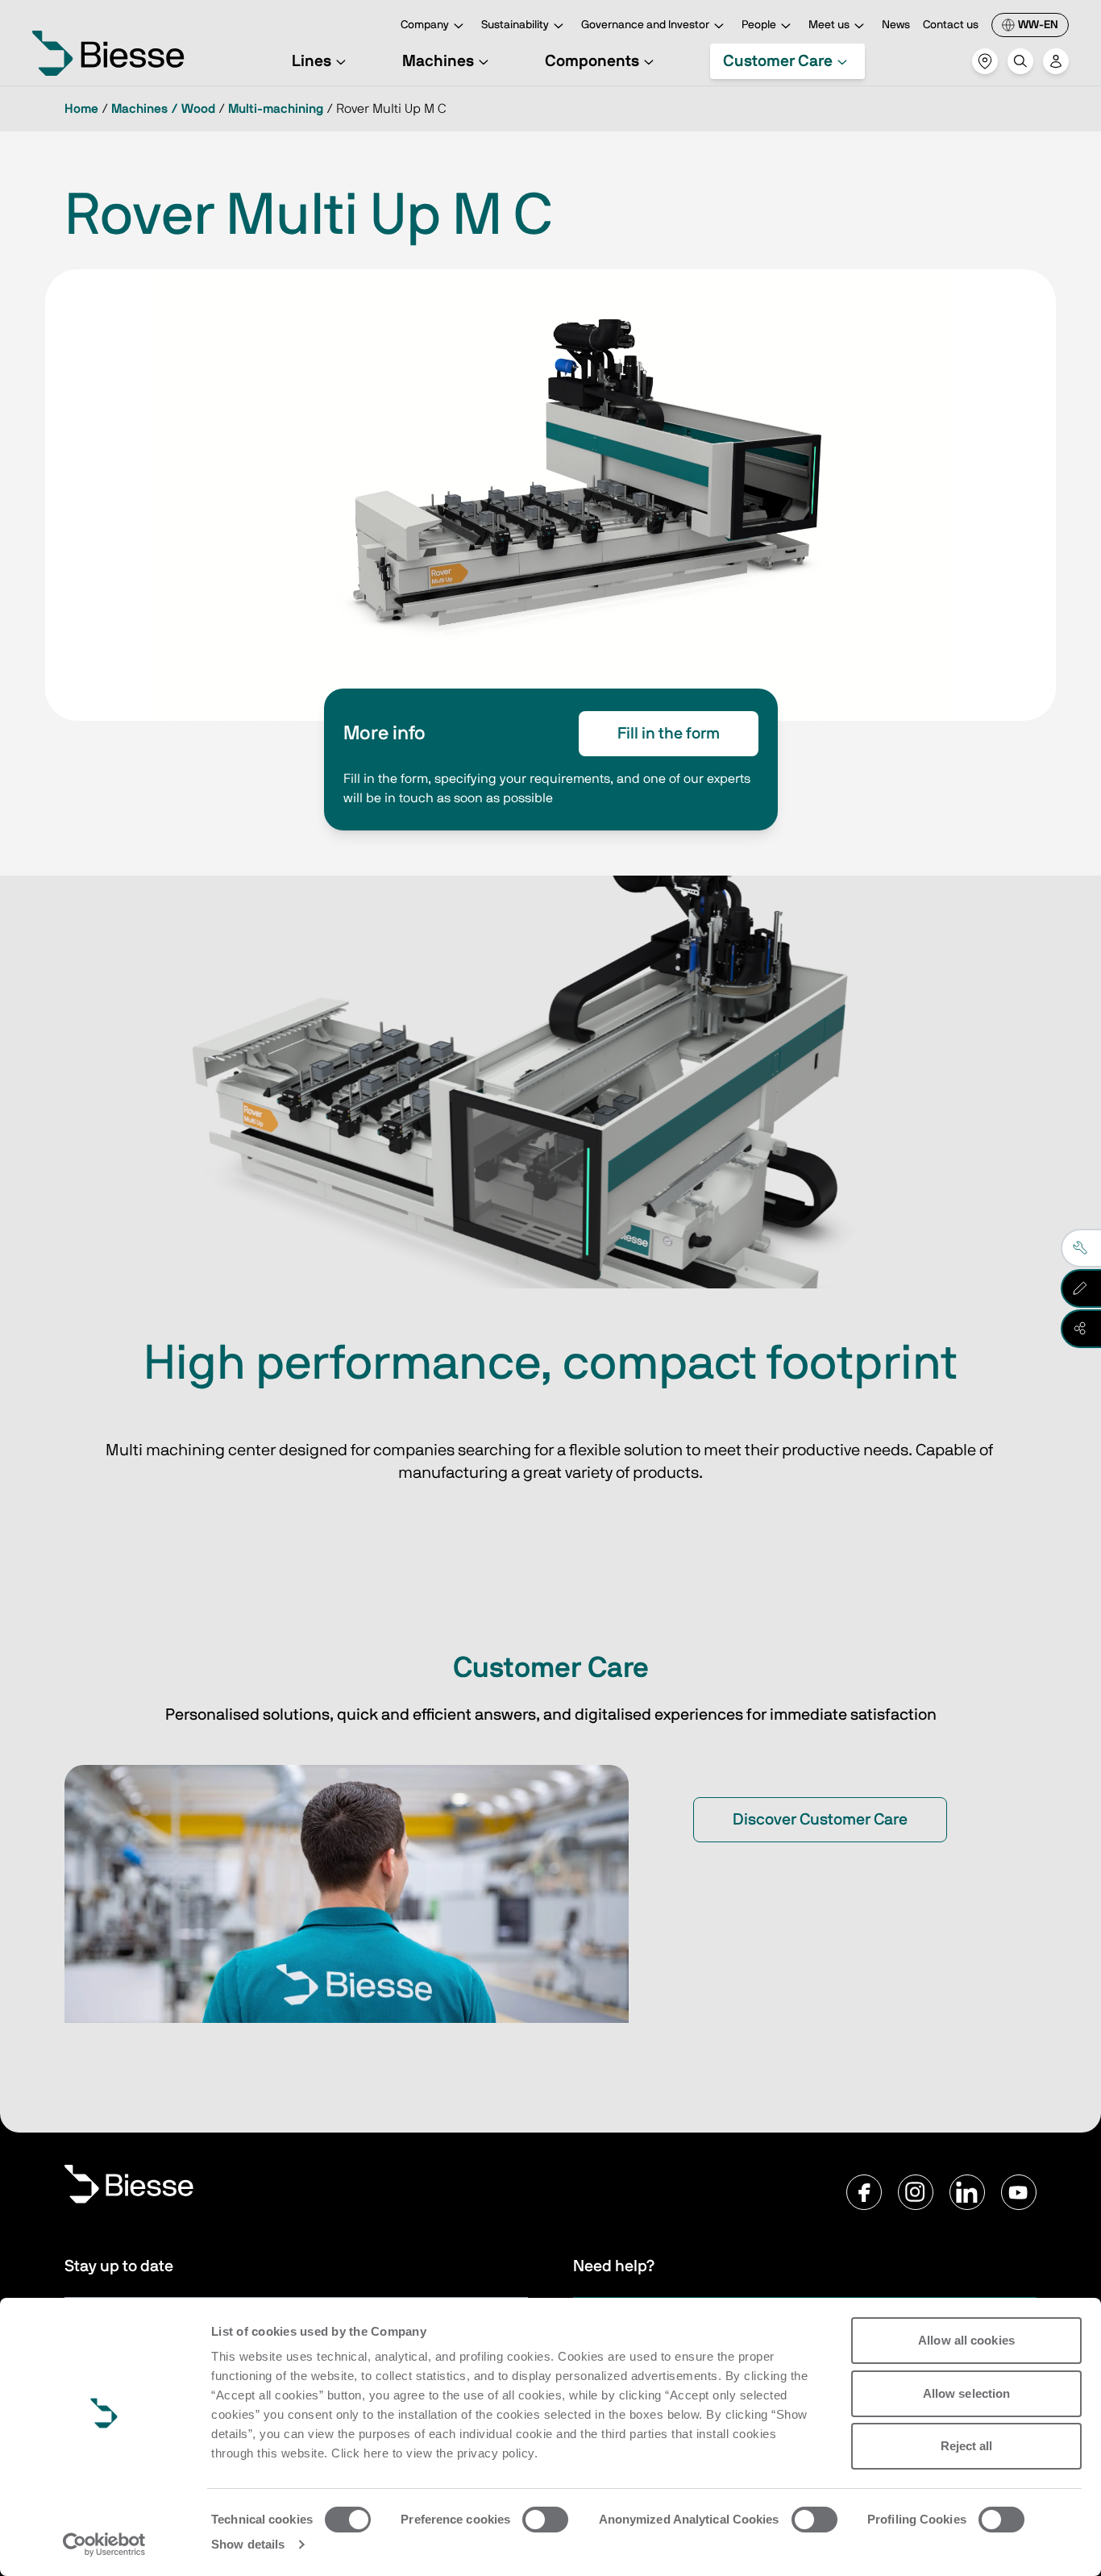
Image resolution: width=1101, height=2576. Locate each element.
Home (81, 109)
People (759, 25)
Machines (438, 61)
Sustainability (515, 25)
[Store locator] (985, 61)
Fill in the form (669, 734)
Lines (312, 61)
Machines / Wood (163, 109)
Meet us (829, 25)
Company (425, 25)
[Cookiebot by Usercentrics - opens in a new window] (104, 2545)
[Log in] (1056, 61)
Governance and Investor (645, 25)
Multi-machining (276, 109)
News (896, 25)
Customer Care (778, 61)
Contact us (951, 25)
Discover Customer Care (820, 1820)
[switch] (545, 2520)
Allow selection (967, 2393)
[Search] (1020, 61)
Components (592, 61)
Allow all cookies (966, 2340)
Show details (248, 2544)
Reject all (967, 2446)
